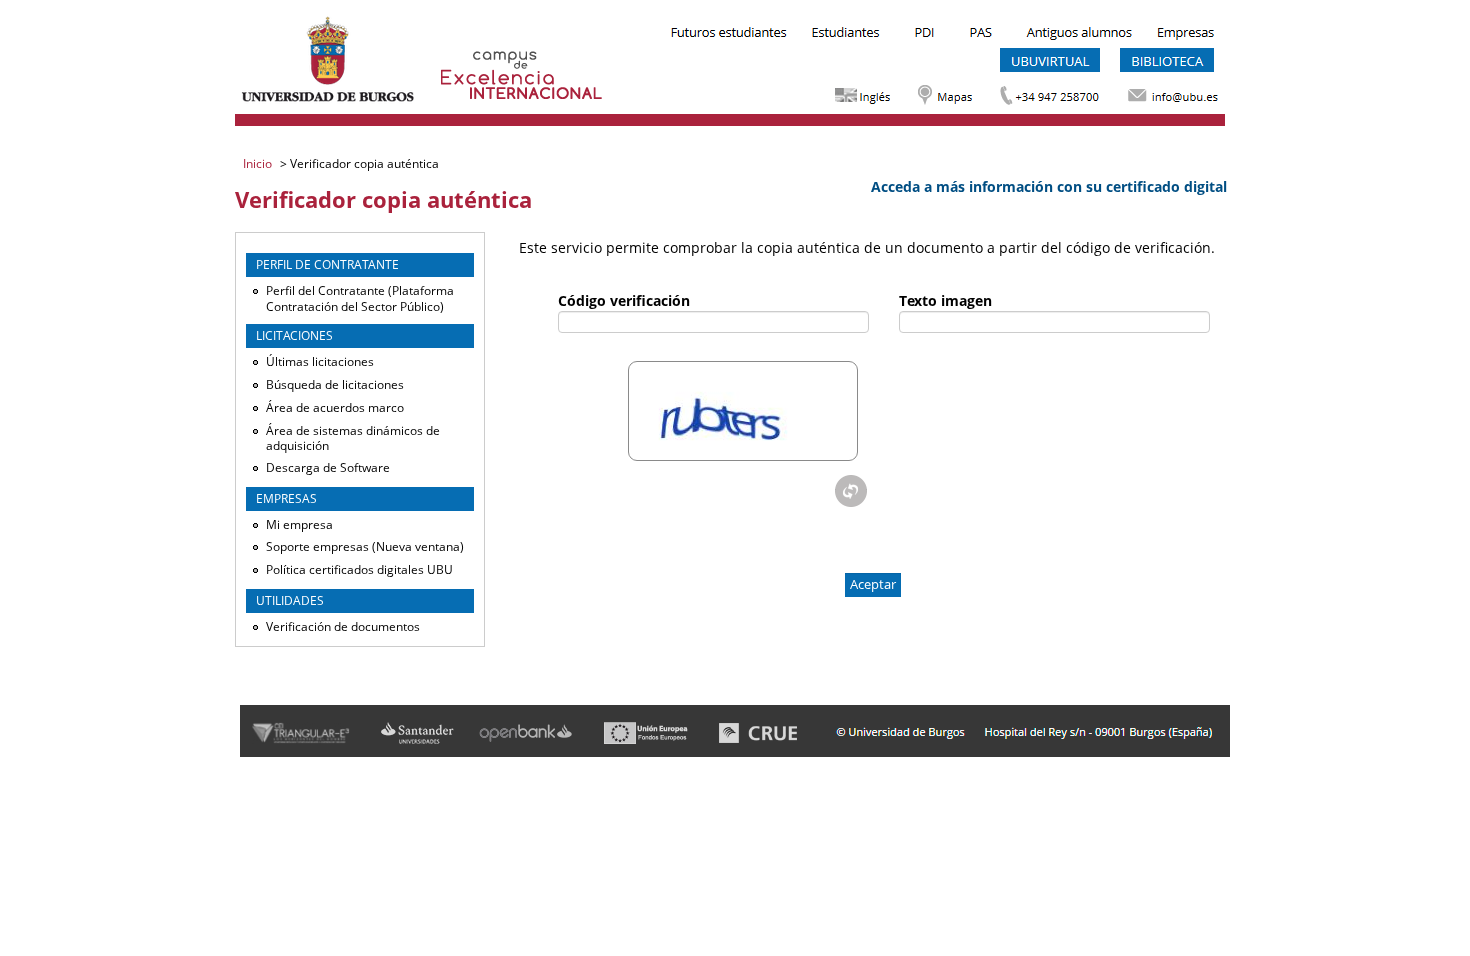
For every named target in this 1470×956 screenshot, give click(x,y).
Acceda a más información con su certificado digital (1049, 186)
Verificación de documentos (343, 626)
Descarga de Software (328, 467)
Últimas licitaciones (320, 361)
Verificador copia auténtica (363, 163)
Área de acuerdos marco (335, 407)
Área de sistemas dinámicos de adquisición (353, 438)
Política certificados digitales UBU (359, 569)
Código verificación (624, 300)
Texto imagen (945, 300)
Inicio (259, 163)
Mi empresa (299, 524)
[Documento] (851, 491)
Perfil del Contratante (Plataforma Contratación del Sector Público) (360, 298)
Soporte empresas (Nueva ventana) (365, 546)
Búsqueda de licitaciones (335, 384)
